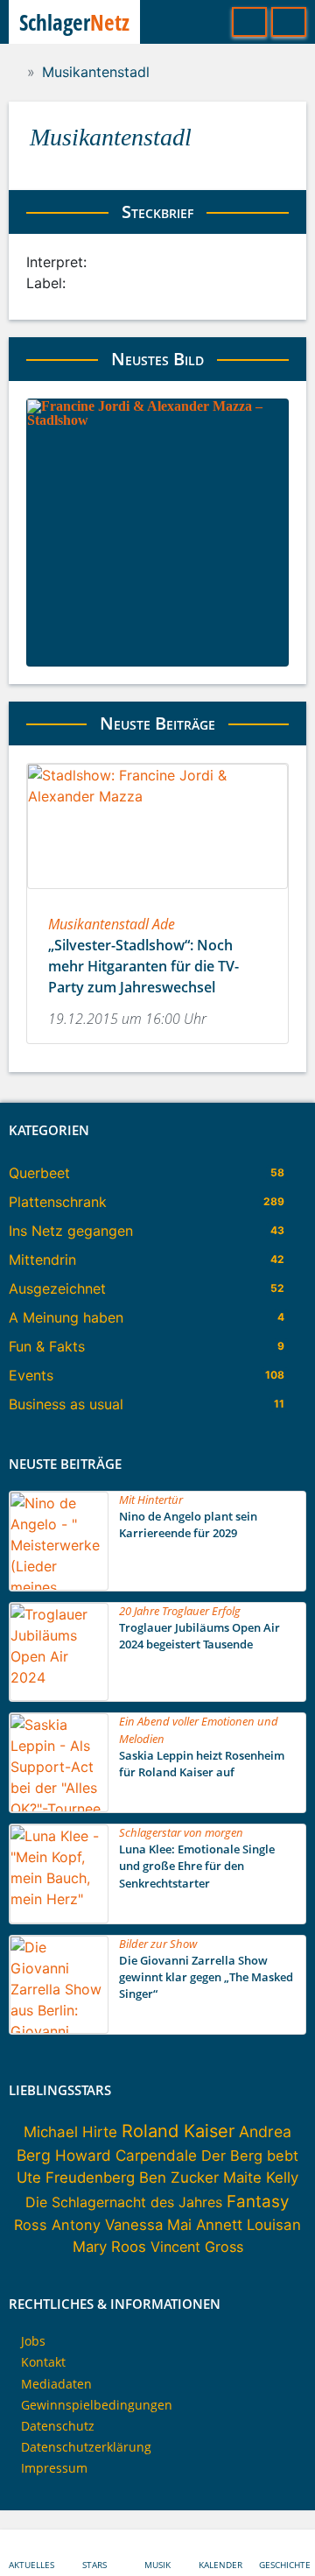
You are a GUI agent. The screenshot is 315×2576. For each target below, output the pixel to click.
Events (31, 1375)
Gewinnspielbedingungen (97, 2405)
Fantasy (258, 2202)
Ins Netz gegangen (71, 1231)
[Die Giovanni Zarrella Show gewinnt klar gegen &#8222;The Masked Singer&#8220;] (59, 1985)
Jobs (33, 2341)
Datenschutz (58, 2426)
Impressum (54, 2468)
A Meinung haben (66, 1317)
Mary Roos (109, 2247)
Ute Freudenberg (76, 2177)
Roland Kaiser (178, 2131)
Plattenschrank (58, 1202)
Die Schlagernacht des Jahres (124, 2202)
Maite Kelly (261, 2177)
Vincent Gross (197, 2247)
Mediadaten (56, 2384)
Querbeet (39, 1173)
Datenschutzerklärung (86, 2447)
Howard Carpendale (126, 2155)
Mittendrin (42, 1260)
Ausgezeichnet (57, 1288)
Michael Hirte (70, 2132)
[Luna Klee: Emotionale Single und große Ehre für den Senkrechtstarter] (59, 1874)
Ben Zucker (179, 2177)
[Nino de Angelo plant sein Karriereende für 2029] (59, 1541)
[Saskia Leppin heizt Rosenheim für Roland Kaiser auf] (59, 1763)
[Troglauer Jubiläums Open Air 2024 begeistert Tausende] (59, 1652)
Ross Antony (57, 2225)
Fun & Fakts (47, 1346)
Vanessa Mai (148, 2225)
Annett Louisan (248, 2225)
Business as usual (66, 1404)
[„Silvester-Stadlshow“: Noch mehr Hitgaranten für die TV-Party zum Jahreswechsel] (157, 826)
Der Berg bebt (250, 2156)
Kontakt (43, 2362)
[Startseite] (14, 72)
